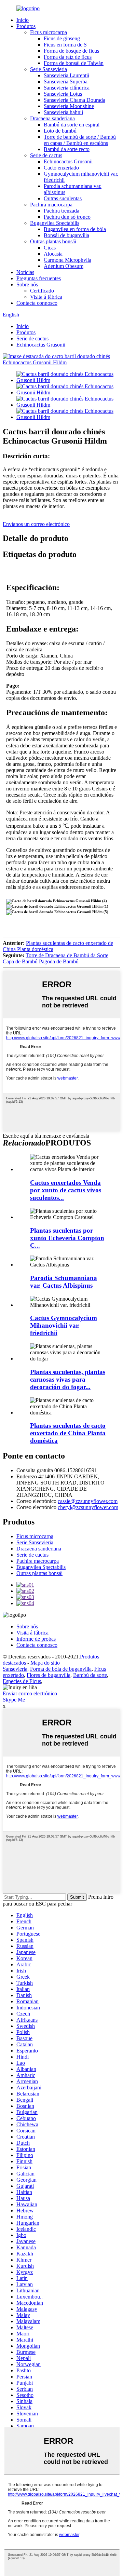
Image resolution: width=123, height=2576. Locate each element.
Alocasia (53, 254)
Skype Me (14, 1700)
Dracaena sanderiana (52, 118)
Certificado (42, 291)
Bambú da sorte (90, 1675)
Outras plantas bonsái (53, 241)
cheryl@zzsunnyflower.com (88, 1507)
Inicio (23, 20)
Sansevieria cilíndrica (67, 88)
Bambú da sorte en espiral (72, 125)
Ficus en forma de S (65, 45)
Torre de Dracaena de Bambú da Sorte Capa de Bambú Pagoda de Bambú (56, 958)
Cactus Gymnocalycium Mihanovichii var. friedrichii (64, 1325)
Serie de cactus (46, 155)
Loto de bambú (60, 131)
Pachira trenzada (61, 211)
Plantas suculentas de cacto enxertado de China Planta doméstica (68, 1433)
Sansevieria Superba (66, 82)
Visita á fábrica (46, 297)
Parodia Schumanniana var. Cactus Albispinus (64, 1282)
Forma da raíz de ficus (68, 57)
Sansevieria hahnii (63, 112)
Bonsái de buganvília (66, 235)
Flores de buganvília (49, 1675)
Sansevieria (15, 1669)
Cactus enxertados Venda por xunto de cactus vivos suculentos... (66, 1190)
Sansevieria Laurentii (66, 75)
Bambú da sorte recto (67, 149)
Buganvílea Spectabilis (55, 223)
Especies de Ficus (22, 1681)
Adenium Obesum (64, 266)
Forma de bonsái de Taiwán (74, 63)
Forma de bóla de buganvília (61, 1669)
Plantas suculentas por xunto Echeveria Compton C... (67, 1238)
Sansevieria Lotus (63, 94)
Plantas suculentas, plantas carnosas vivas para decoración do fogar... (68, 1379)
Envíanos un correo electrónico (36, 524)
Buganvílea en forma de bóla (75, 229)
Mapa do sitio (45, 1663)
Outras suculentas (63, 198)
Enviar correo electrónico (30, 1693)
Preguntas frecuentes (39, 278)
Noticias (25, 272)
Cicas (50, 248)
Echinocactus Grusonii (68, 161)
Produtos (26, 26)
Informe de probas (36, 1639)
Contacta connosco (37, 303)
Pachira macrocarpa (51, 205)
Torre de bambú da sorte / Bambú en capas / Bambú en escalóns (80, 140)
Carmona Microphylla (67, 260)
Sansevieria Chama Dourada (74, 100)
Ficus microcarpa (49, 32)
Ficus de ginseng (62, 38)
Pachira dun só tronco (67, 217)
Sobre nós (27, 284)
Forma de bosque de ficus (71, 51)
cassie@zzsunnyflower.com (88, 1501)
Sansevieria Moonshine (69, 106)
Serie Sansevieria (49, 69)
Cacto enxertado (61, 168)
